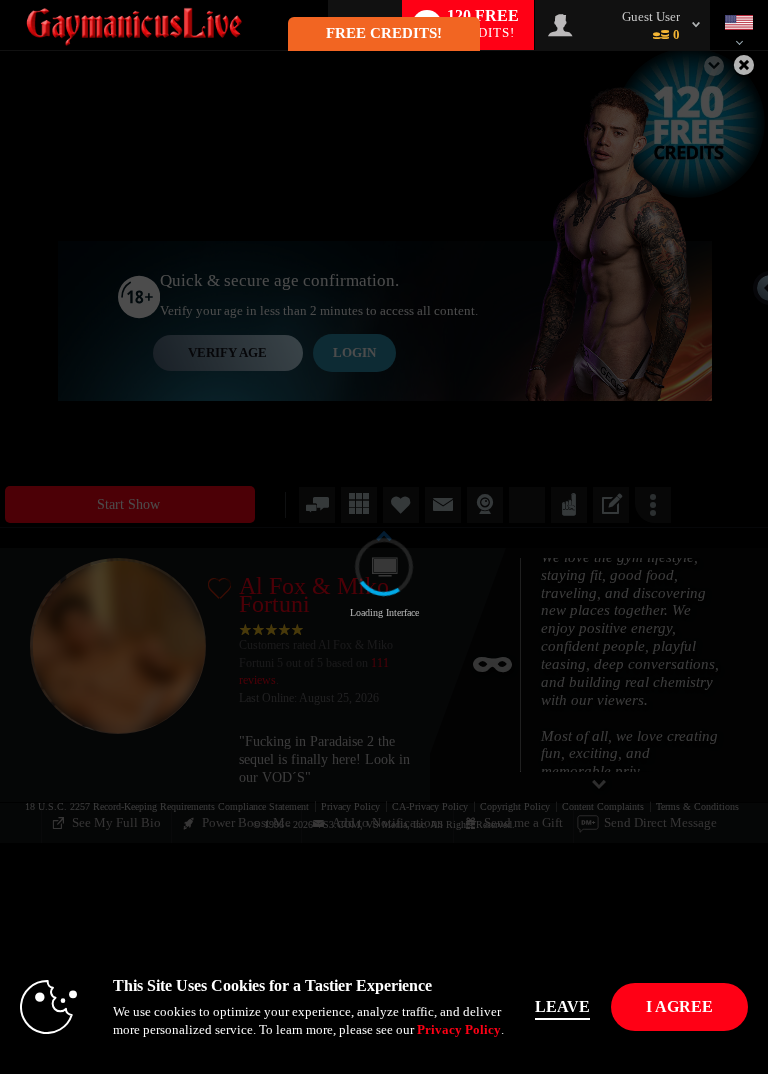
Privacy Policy (459, 1029)
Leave (562, 1006)
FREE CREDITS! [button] (384, 33)
